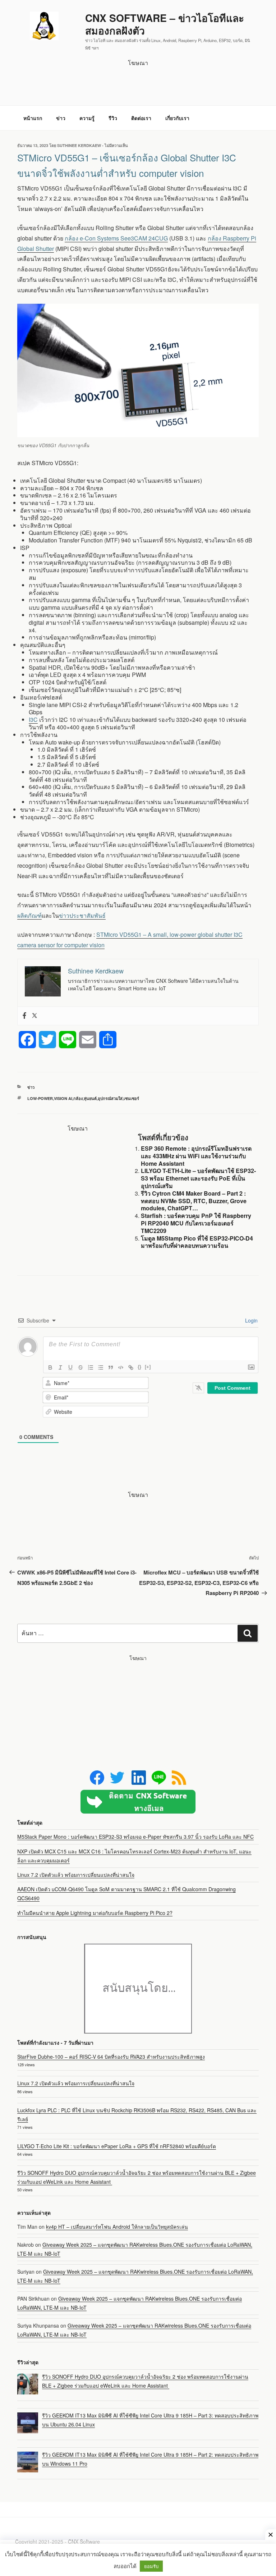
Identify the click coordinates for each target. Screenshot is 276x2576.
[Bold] (50, 1367)
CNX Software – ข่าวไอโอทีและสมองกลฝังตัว (165, 24)
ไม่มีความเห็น (116, 145)
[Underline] (70, 1367)
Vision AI (63, 1098)
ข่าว (61, 118)
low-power (40, 1098)
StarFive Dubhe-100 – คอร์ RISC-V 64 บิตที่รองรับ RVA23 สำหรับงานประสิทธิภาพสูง (111, 2057)
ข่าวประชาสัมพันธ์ (82, 915)
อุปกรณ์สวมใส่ (110, 1098)
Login (251, 1320)
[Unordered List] (101, 1367)
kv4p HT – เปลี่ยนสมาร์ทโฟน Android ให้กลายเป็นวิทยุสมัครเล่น (117, 2227)
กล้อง (78, 1098)
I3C (33, 719)
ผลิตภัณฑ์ (29, 915)
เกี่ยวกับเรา (177, 118)
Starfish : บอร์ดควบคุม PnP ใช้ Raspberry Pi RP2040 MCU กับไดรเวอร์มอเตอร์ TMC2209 (196, 1223)
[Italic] (60, 1367)
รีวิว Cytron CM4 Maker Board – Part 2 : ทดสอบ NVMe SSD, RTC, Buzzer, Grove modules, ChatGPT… (194, 1201)
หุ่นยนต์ (90, 1098)
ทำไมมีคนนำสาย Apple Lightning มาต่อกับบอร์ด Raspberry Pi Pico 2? (95, 1913)
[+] (148, 1367)
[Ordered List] (91, 1367)
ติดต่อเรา (141, 118)
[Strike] (80, 1367)
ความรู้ (87, 118)
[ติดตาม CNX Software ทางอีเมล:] (138, 1802)
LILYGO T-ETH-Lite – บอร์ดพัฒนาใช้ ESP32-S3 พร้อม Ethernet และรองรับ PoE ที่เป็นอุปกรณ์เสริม (198, 1178)
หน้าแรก (33, 118)
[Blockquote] (111, 1367)
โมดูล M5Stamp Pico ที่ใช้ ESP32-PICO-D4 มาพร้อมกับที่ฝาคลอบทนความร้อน (197, 1242)
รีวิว (113, 118)
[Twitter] (34, 1016)
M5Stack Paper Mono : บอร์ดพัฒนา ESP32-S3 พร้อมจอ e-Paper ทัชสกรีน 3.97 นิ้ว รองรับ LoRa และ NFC (135, 1837)
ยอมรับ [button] (151, 2566)
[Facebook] (24, 1016)
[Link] (131, 1367)
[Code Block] (121, 1367)
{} (139, 1367)
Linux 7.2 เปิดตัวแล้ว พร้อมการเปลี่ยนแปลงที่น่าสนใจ (76, 1875)
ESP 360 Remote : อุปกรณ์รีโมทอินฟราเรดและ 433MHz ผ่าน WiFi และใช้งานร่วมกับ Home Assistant (196, 1156)
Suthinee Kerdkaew (79, 145)
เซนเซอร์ (131, 1098)
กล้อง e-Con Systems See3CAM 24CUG (116, 238)
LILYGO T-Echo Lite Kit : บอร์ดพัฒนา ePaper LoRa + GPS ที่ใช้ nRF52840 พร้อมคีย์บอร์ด (117, 2146)
